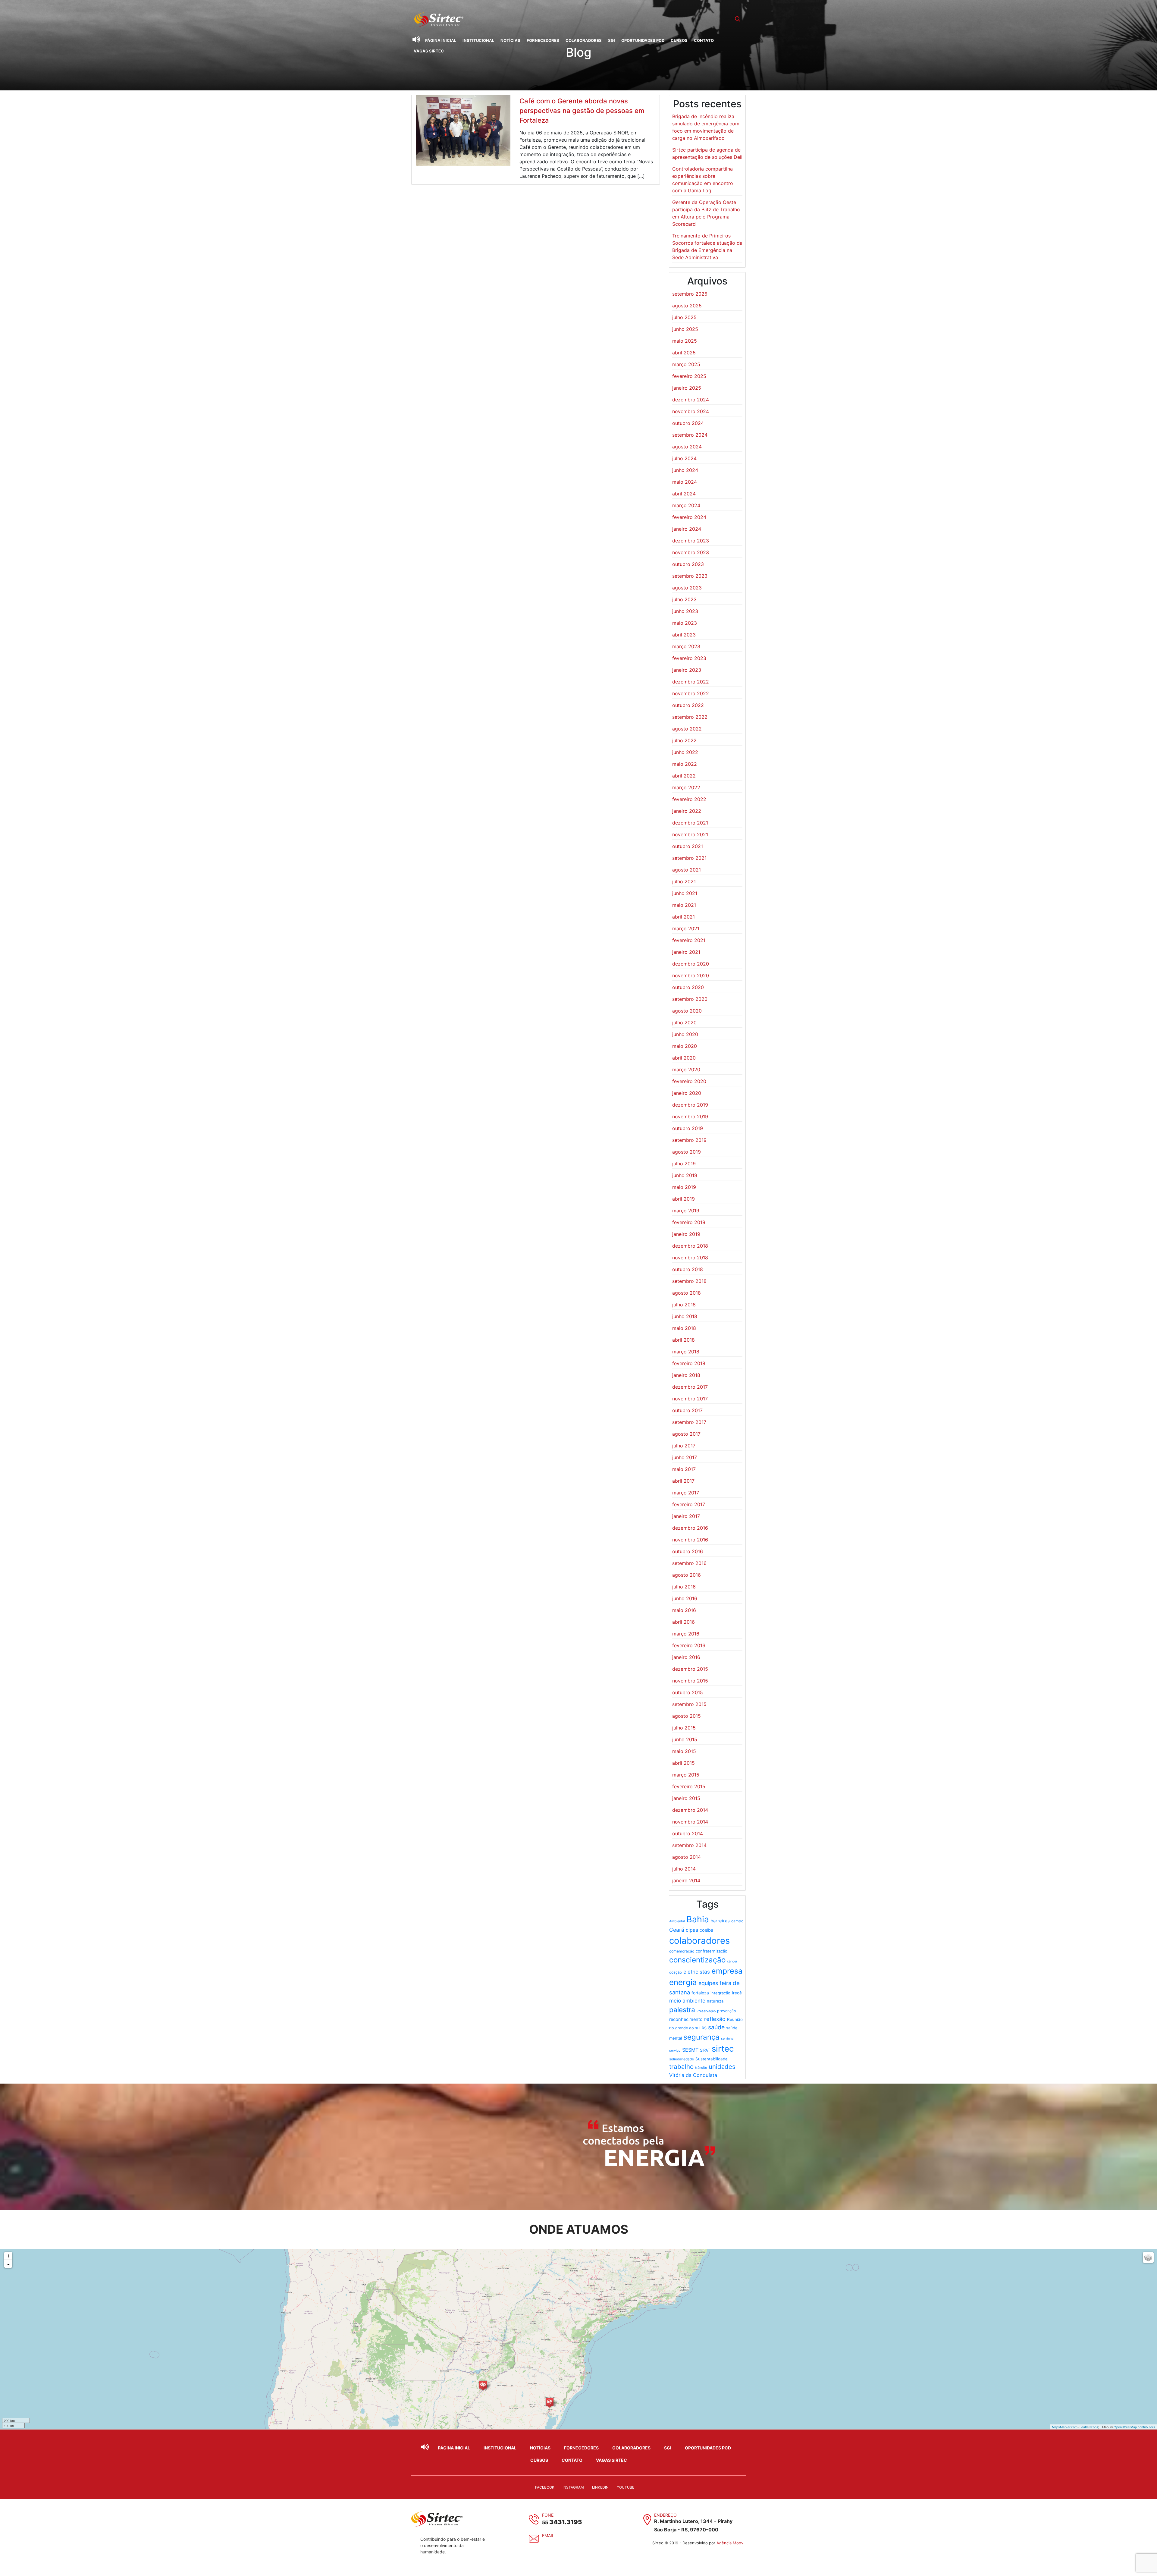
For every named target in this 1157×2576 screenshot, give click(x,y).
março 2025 (686, 364)
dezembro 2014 (690, 1810)
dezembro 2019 (690, 1105)
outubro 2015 (688, 1692)
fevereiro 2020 (689, 1081)
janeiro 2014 (686, 1880)
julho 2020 (684, 1023)
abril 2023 (684, 635)
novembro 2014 (690, 1822)
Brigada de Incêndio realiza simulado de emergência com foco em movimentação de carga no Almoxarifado (706, 127)
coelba (706, 1930)
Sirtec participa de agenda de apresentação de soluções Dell (707, 153)
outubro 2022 (688, 705)
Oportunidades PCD (643, 40)
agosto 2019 (687, 1152)
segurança (701, 2037)
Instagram (573, 2487)
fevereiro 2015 (689, 1786)
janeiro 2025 (687, 388)
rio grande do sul (685, 2028)
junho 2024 (685, 470)
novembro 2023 (691, 552)
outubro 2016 (688, 1551)
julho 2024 (684, 458)
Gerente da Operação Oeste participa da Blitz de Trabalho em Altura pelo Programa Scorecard (706, 213)
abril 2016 (684, 1622)
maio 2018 (684, 1328)
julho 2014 (684, 1869)
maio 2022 (685, 764)
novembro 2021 (690, 834)
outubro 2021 (688, 846)
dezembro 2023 (691, 541)
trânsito (701, 2068)
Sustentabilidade (712, 2059)
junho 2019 (685, 1175)
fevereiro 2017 (689, 1504)
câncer (732, 1961)
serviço (675, 2050)
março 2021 (686, 928)
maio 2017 (684, 1469)
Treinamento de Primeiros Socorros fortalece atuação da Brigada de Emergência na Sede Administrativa (707, 247)
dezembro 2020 (691, 964)
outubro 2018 (688, 1269)
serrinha (727, 2039)
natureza (715, 2001)
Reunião (735, 2019)
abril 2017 (683, 1481)
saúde (716, 2027)
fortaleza (700, 1993)
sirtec (723, 2049)
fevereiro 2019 (689, 1222)
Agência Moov (730, 2543)
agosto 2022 (687, 729)
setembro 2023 (690, 576)
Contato (704, 40)
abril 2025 (684, 353)
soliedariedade (682, 2059)
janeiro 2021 (686, 952)
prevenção (726, 2011)
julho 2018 (684, 1305)
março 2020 (686, 1070)
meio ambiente (687, 2001)
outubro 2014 (688, 1833)
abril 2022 (684, 776)
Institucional (478, 40)
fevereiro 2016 (689, 1645)
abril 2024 (684, 494)
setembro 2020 (690, 999)
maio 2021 (684, 905)
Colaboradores (584, 40)
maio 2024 (685, 482)
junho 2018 (685, 1316)
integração (720, 1993)
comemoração (682, 1951)
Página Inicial (441, 40)
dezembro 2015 (690, 1669)
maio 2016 (684, 1610)
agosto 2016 (687, 1575)
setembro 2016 (689, 1563)
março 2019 (686, 1211)
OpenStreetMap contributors (1134, 2427)
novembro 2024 (691, 411)
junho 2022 (685, 752)
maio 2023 (685, 623)
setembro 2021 (689, 858)
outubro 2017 (687, 1410)
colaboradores (699, 1941)
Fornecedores (543, 40)
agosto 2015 (687, 1716)
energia (683, 1982)
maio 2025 (685, 341)
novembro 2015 (690, 1681)
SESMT (690, 2050)
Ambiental (677, 1921)
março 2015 (686, 1775)
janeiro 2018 (686, 1375)
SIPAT (705, 2050)
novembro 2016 (690, 1540)
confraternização (712, 1951)
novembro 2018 (690, 1258)
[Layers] (1148, 2257)
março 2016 (686, 1634)
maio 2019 (684, 1187)
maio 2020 (685, 1046)
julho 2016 (684, 1587)
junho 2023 (685, 611)
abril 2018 (684, 1340)
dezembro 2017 (690, 1387)
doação (676, 1972)
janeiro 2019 (686, 1234)
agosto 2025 (687, 306)
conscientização (697, 1960)
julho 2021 (684, 881)
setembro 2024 (690, 435)
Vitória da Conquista (693, 2075)
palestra (682, 2010)
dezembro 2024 (691, 400)
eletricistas (697, 1972)
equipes (708, 1983)
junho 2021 (685, 893)
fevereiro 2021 (689, 940)
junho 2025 (685, 329)
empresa (727, 1971)
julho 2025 (684, 317)
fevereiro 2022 (689, 799)
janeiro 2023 (687, 670)
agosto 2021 (687, 870)
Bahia (698, 1919)
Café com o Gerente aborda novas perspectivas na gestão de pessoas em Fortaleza (582, 111)
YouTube (626, 2487)
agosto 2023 (687, 588)
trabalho (681, 2067)
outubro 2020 (688, 987)
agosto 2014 (687, 1857)
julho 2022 (684, 740)
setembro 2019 (689, 1140)
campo (737, 1921)
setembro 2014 (689, 1845)
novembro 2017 (690, 1399)
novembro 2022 (691, 693)
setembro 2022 (690, 717)
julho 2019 (684, 1164)
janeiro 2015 (686, 1798)
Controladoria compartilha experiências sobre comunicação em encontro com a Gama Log (703, 180)
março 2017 (686, 1493)
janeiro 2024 (687, 529)
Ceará (677, 1930)
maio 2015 (684, 1751)
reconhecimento (686, 2019)
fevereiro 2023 (689, 658)
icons (1094, 2427)
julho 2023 (684, 599)
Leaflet (1085, 2427)
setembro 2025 (690, 294)
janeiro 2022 (687, 811)
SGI (611, 40)
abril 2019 (684, 1199)
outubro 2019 (688, 1128)
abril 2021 (684, 917)
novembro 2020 (691, 975)
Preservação (706, 2011)
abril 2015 (684, 1763)
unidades (722, 2067)
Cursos (679, 40)
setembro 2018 (689, 1281)
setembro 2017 (689, 1422)
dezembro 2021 (690, 823)
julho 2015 (684, 1728)
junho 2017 (685, 1457)
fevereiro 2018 (689, 1363)
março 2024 (686, 505)
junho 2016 (685, 1598)
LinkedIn (600, 2487)
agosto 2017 (686, 1434)
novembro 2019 (690, 1117)
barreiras (720, 1921)
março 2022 (686, 787)
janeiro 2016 (686, 1657)
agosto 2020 (687, 1011)
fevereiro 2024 (689, 517)
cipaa (692, 1930)
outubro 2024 (688, 423)
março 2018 (686, 1352)
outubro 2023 (688, 564)
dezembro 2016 (690, 1528)
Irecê (737, 1993)
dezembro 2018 (690, 1246)
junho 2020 (685, 1034)
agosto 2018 (687, 1293)
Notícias (510, 40)
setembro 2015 (689, 1704)
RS (704, 2028)
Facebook (545, 2487)
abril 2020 (684, 1058)
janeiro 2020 (687, 1093)
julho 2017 (684, 1446)
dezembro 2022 (691, 682)
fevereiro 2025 (689, 376)
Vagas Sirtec (429, 51)
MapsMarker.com (1065, 2427)
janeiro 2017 (686, 1516)
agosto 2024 (687, 447)
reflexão (715, 2019)
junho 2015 (685, 1739)
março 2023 (686, 646)
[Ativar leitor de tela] (416, 39)
